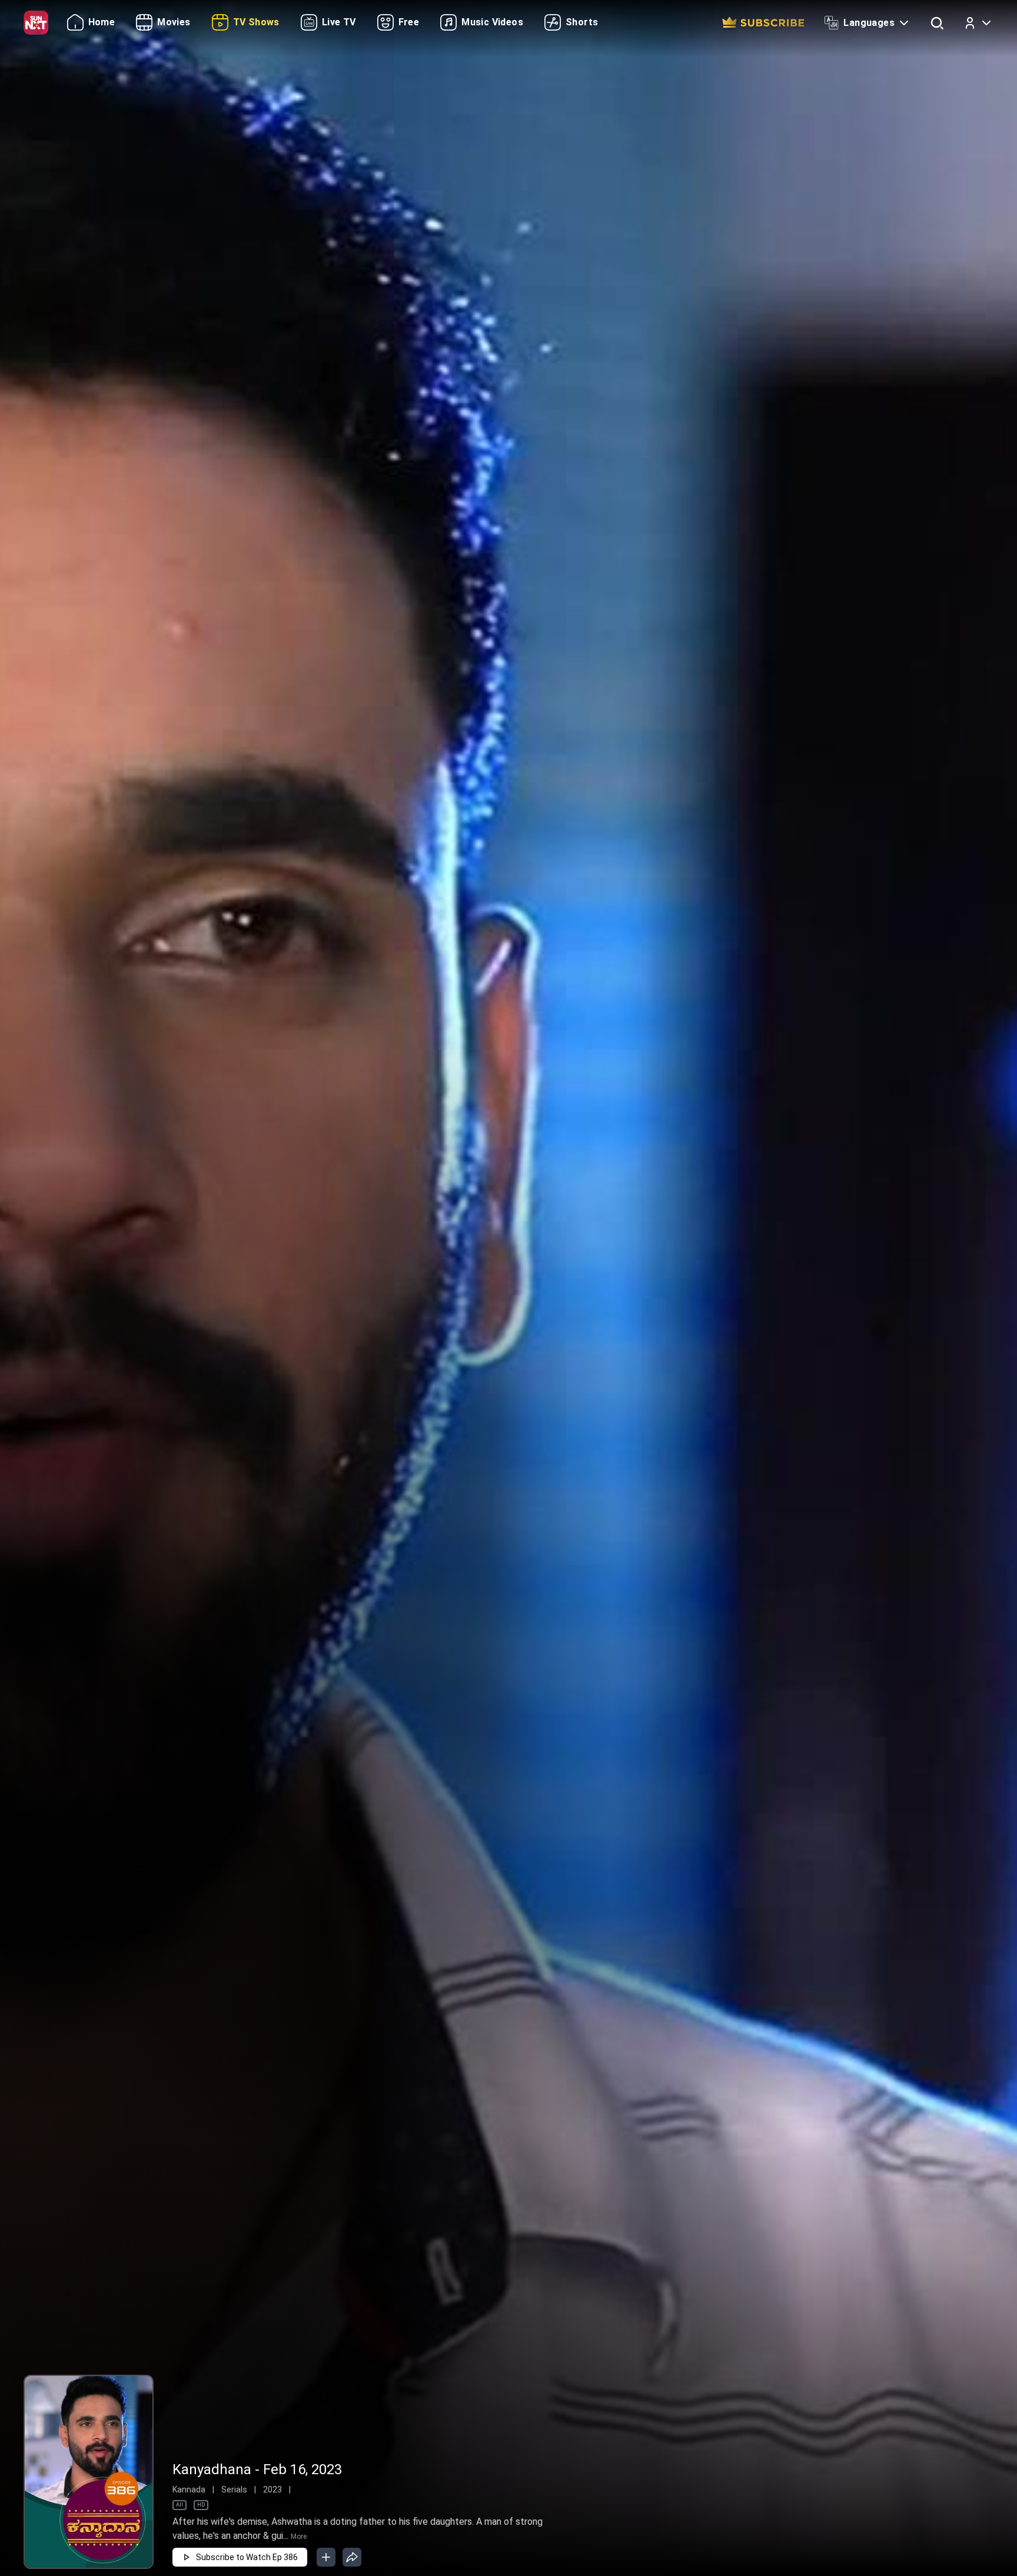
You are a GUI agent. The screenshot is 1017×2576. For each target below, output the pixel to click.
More (299, 2537)
